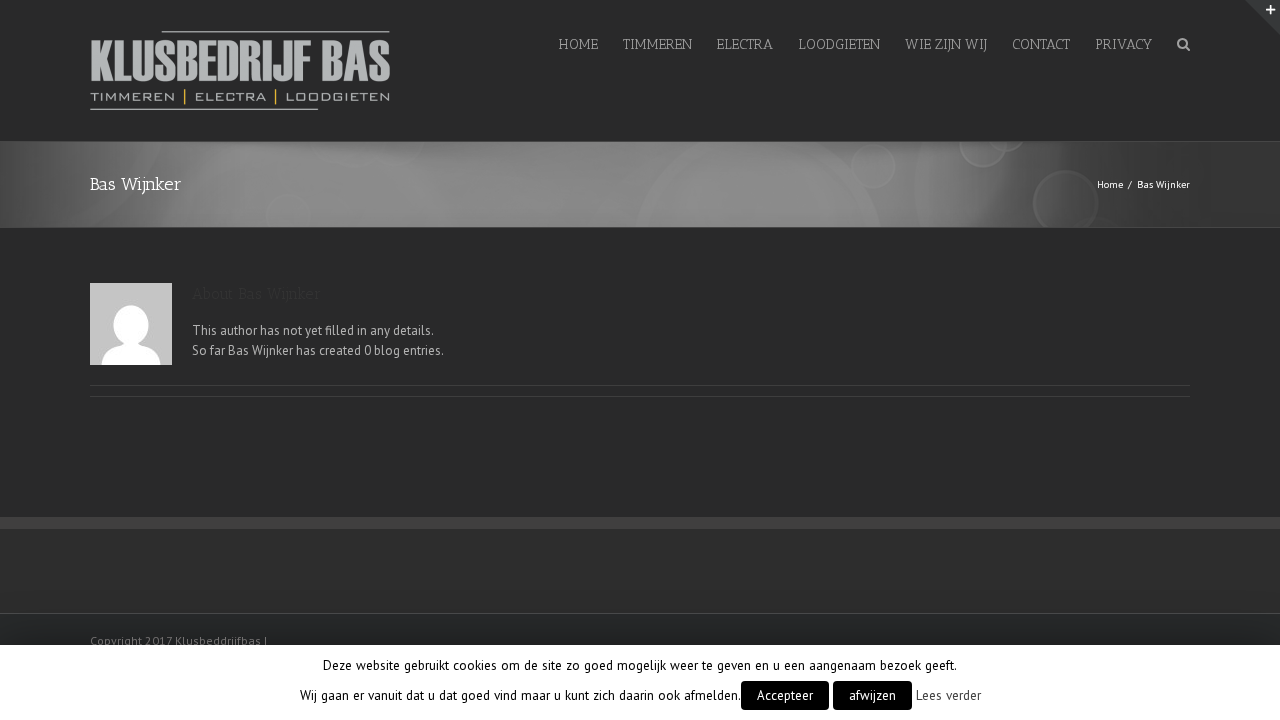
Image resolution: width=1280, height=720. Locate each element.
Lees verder (948, 695)
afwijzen (872, 695)
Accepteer (785, 695)
